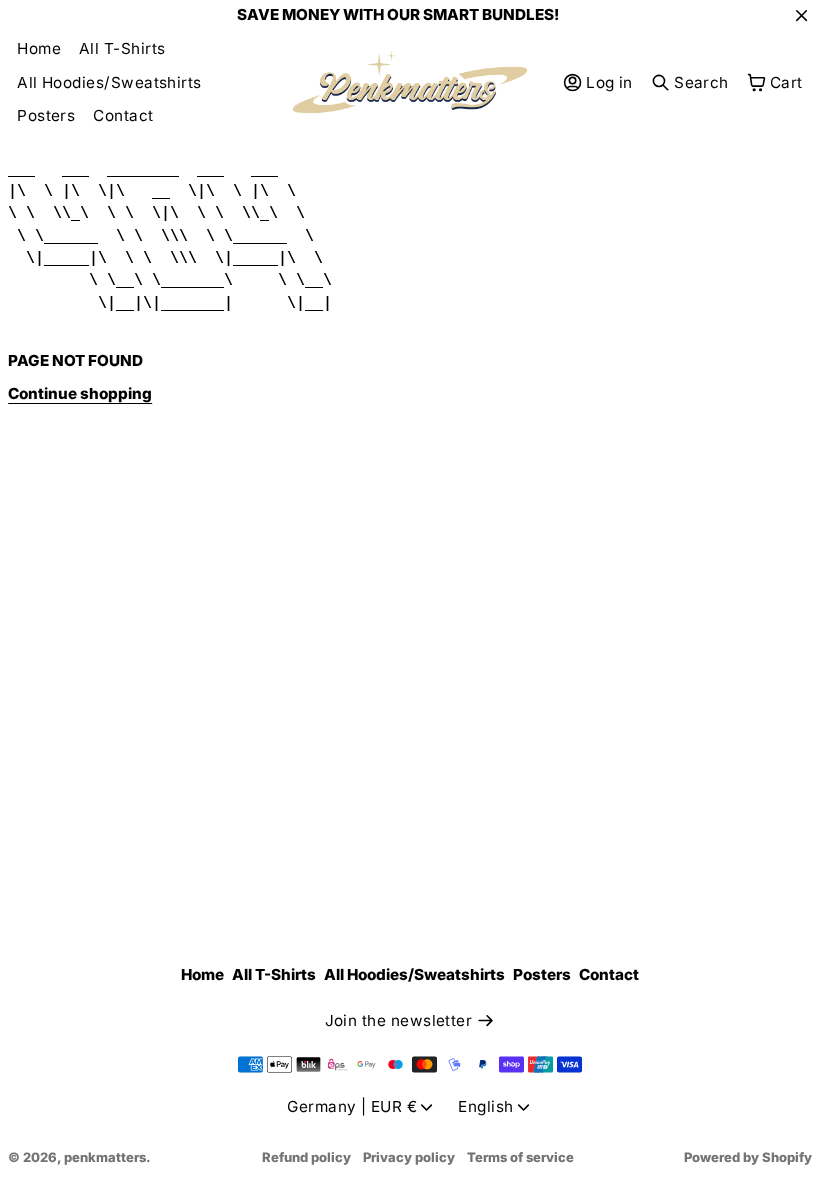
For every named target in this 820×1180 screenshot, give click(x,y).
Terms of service (520, 1157)
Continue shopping (80, 393)
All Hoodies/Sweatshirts (109, 82)
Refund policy (306, 1157)
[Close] (801, 15)
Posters (46, 115)
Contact (123, 115)
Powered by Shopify (748, 1157)
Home (39, 48)
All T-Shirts (122, 48)
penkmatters (105, 1157)
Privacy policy (409, 1157)
